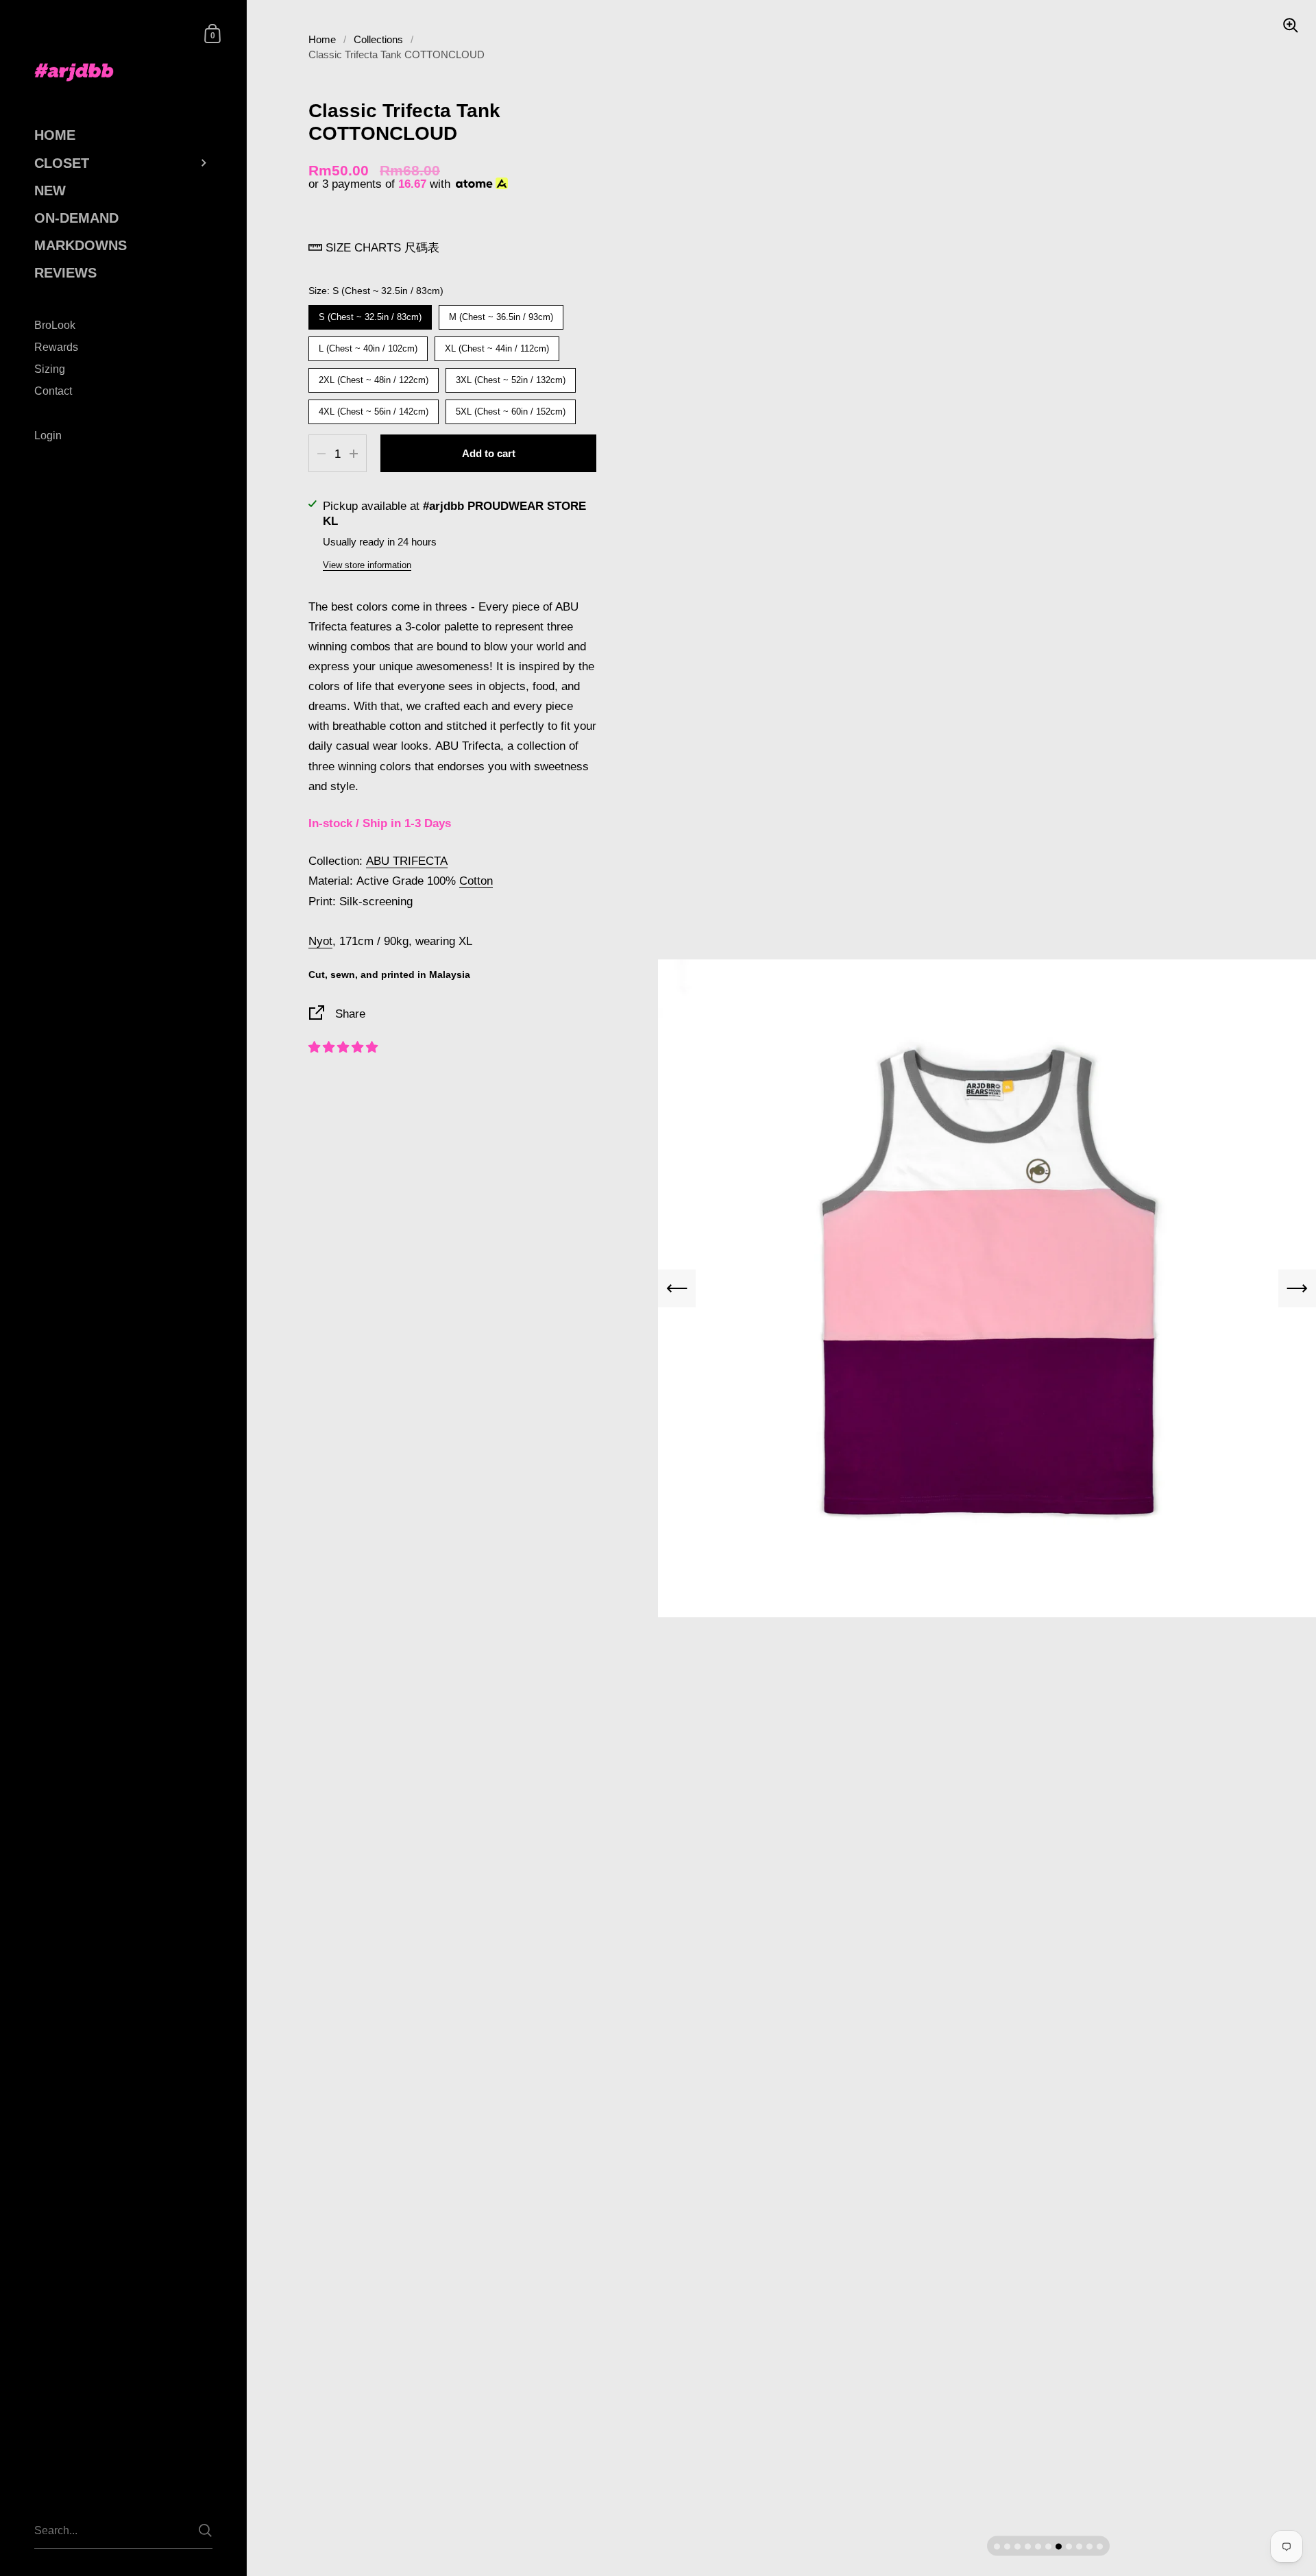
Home (322, 40)
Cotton (476, 881)
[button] (343, 1047)
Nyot (320, 941)
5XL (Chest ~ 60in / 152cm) (511, 408)
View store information (367, 565)
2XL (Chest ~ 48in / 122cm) (374, 377)
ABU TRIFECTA (407, 861)
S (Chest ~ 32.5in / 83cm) (370, 314)
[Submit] (205, 2530)
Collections (378, 40)
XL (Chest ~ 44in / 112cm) (497, 345)
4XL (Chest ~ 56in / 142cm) (374, 408)
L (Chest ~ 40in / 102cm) (368, 345)
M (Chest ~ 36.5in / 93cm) (501, 314)
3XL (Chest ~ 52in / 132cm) (511, 377)
